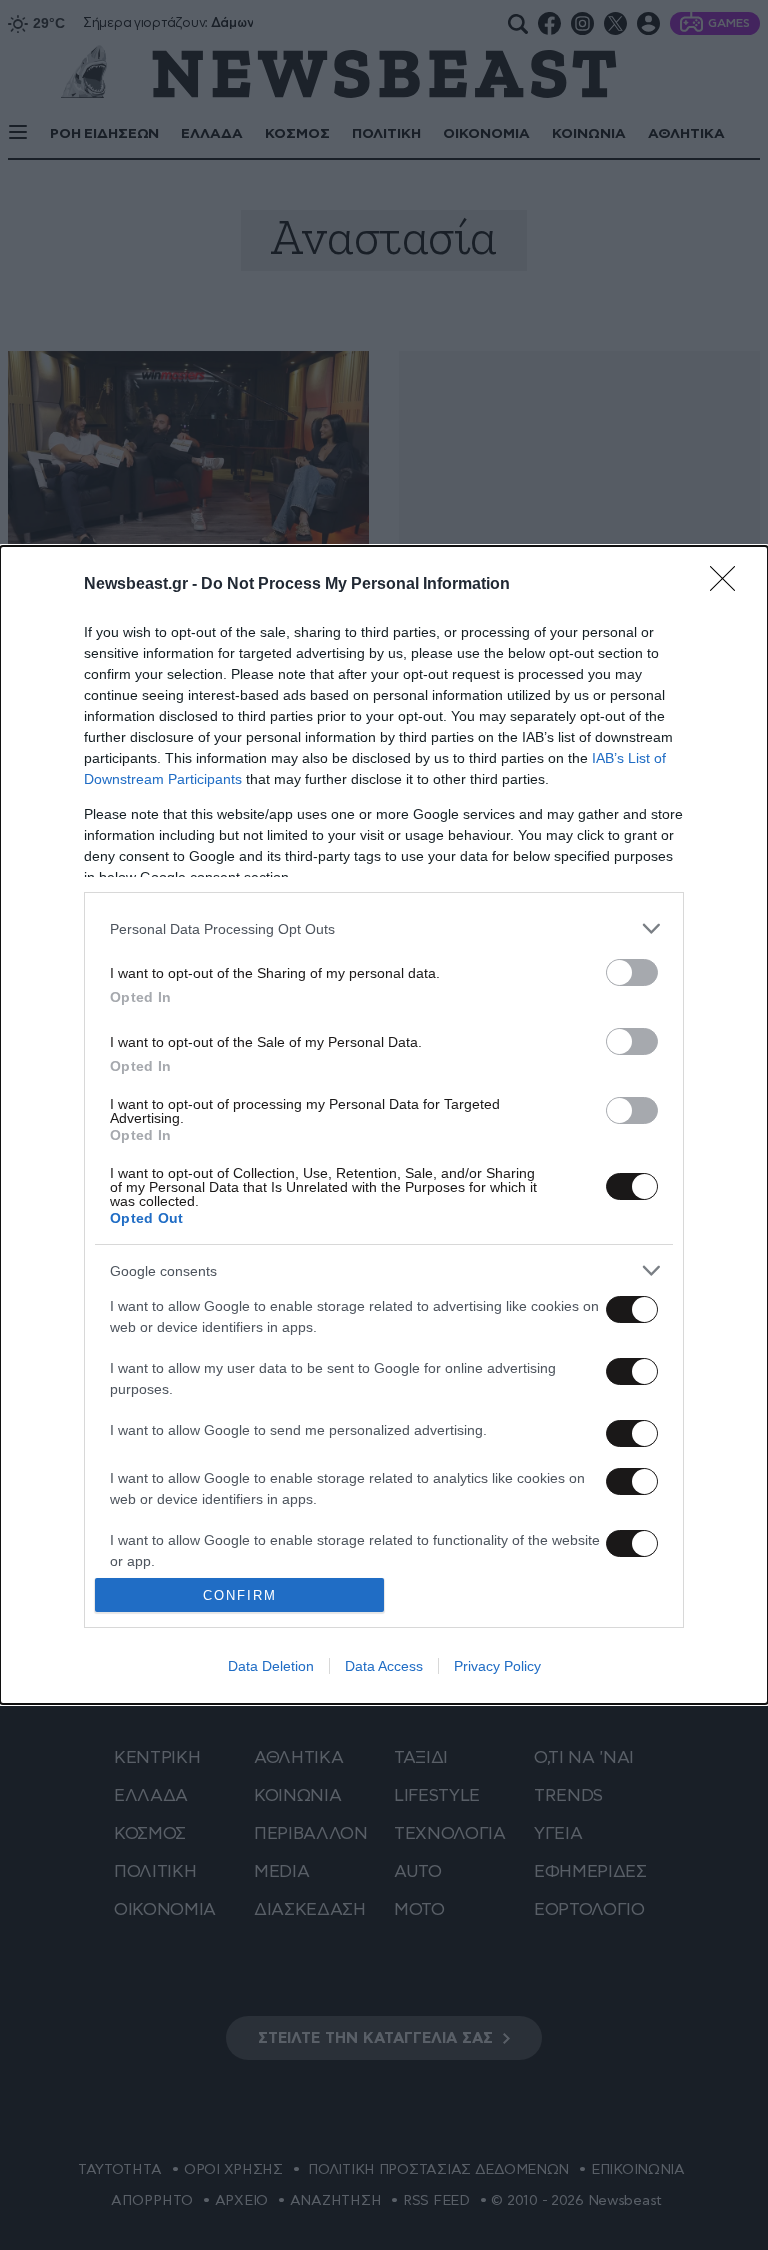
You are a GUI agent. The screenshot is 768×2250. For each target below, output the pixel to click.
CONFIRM (240, 1595)
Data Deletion (271, 1666)
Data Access (384, 1666)
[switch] (632, 972)
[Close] (729, 585)
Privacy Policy (497, 1666)
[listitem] (384, 928)
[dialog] (384, 1125)
